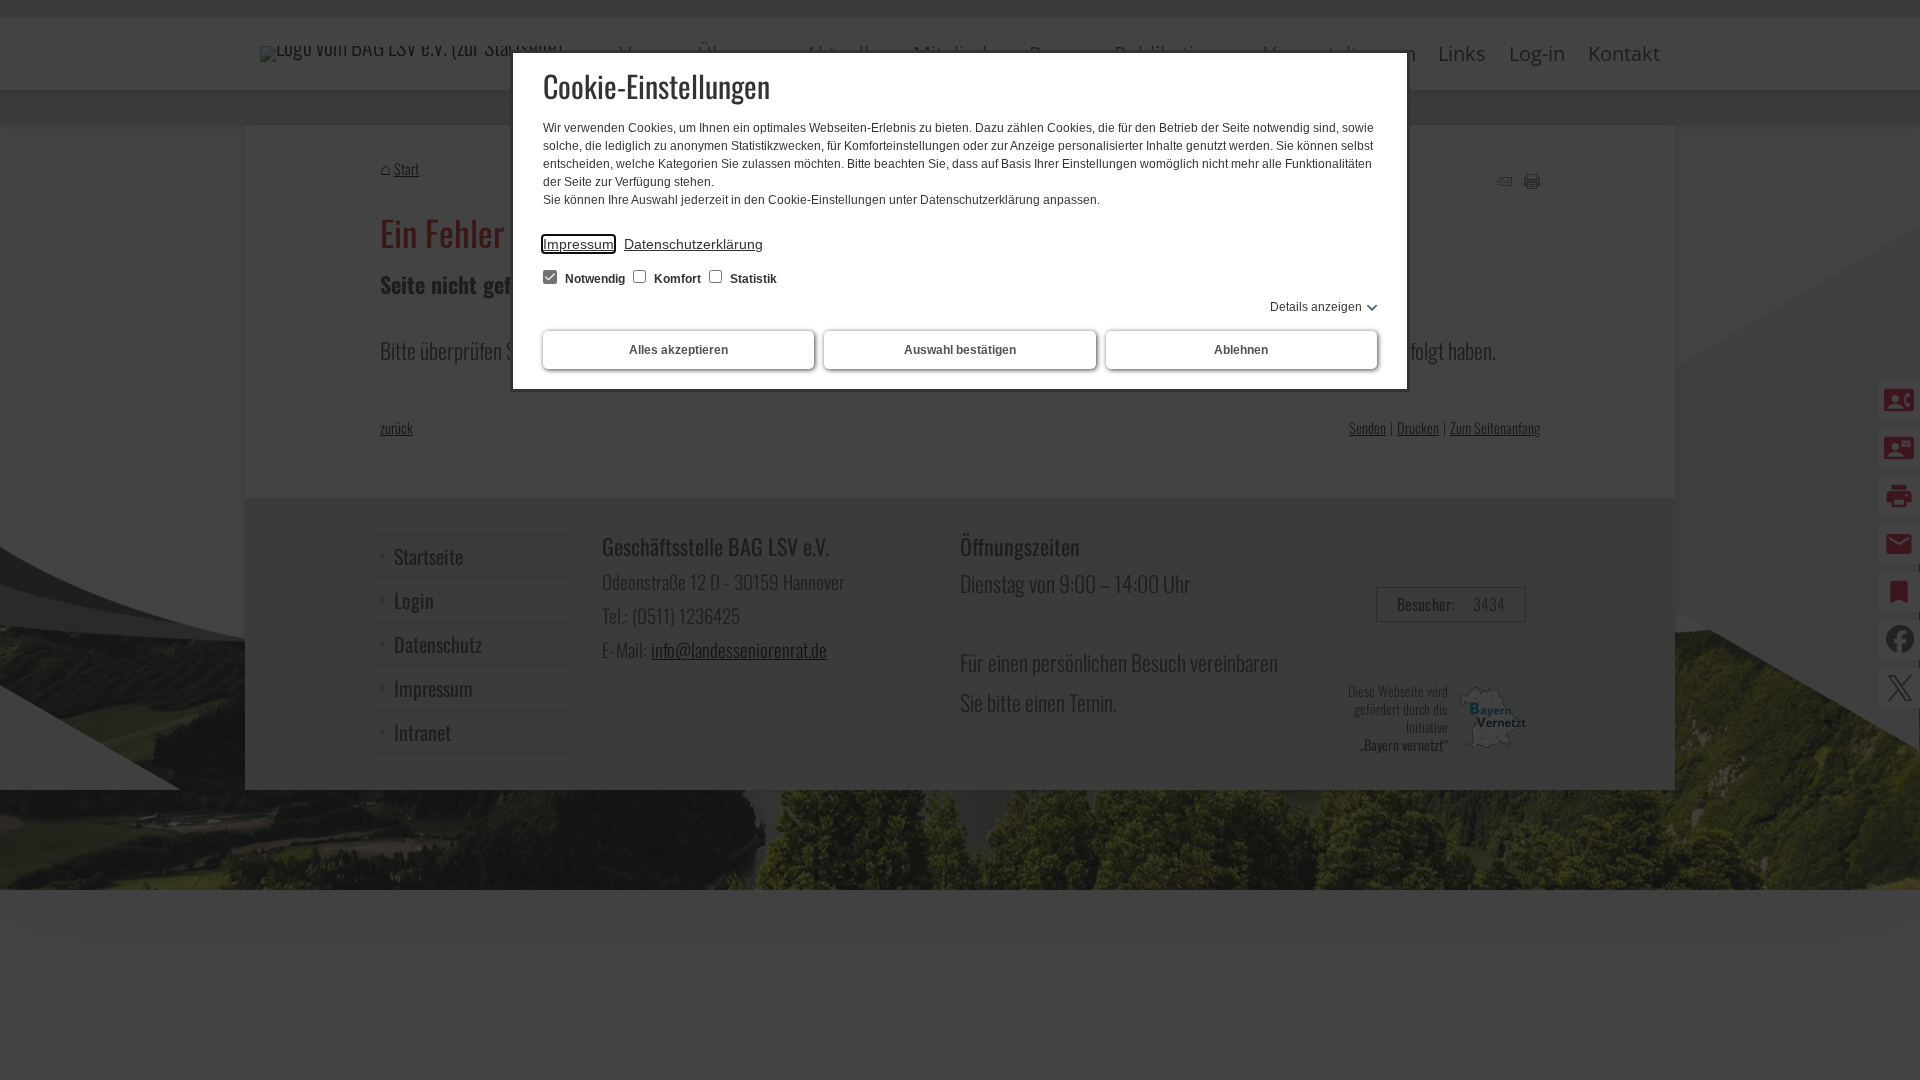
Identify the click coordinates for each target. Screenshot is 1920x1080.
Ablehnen (1241, 350)
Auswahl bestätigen (960, 350)
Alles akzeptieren (678, 350)
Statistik (752, 279)
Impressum (578, 244)
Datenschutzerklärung (693, 244)
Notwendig (595, 279)
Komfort (677, 279)
